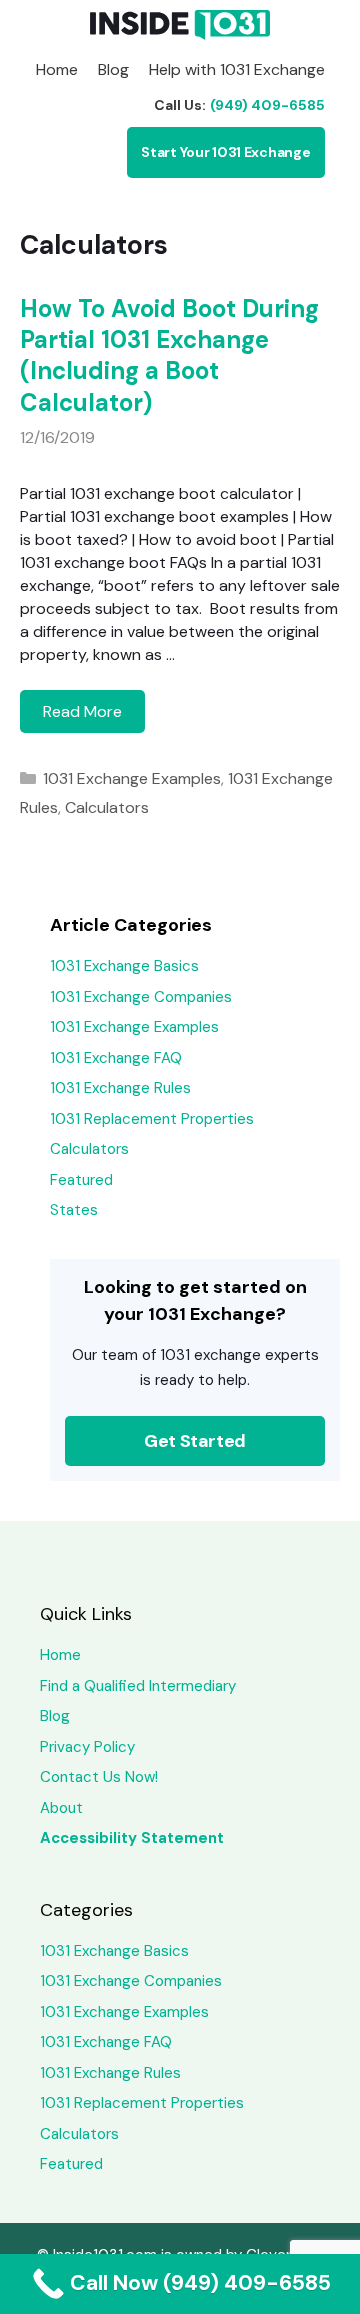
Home (57, 69)
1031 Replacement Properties (152, 1119)
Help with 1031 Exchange (237, 69)
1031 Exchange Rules (120, 1088)
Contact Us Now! (99, 1777)
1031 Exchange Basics (124, 966)
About (61, 1808)
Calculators (107, 807)
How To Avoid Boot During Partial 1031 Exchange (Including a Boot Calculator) (169, 355)
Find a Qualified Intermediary (138, 1686)
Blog (113, 69)
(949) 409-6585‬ (267, 105)
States (74, 1210)
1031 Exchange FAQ (116, 1058)
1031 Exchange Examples (132, 778)
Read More (94, 716)
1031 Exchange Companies (141, 997)
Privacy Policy (87, 1747)
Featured (81, 1180)
